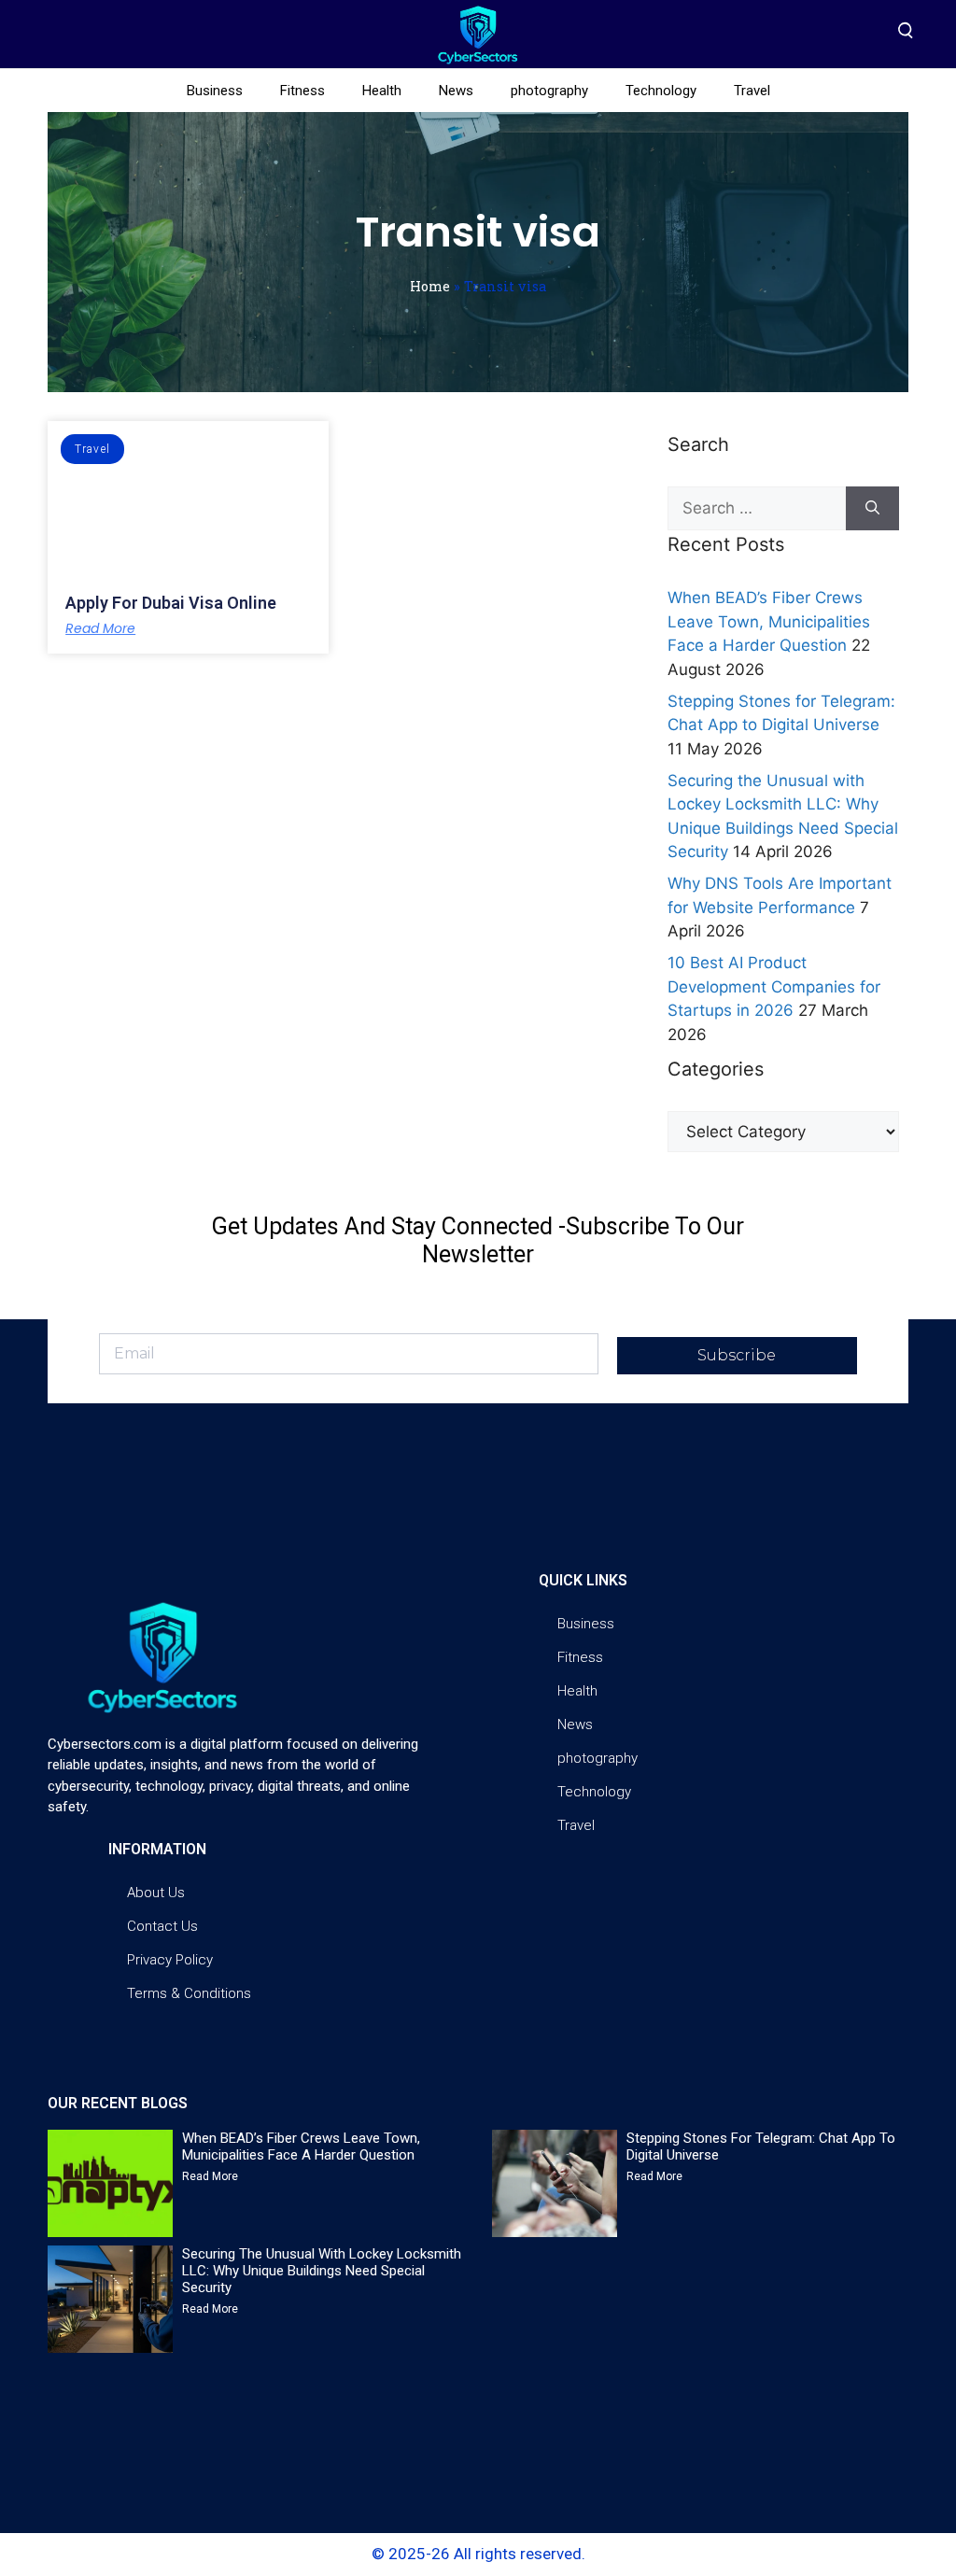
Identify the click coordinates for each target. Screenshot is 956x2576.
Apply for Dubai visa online (171, 603)
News (456, 91)
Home (430, 286)
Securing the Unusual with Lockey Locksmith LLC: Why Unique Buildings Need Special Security (322, 2271)
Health (382, 91)
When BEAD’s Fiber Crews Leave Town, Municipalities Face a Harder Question (769, 621)
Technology (661, 91)
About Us (156, 1893)
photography (549, 91)
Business (215, 91)
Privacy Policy (170, 1960)
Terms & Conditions (189, 1993)
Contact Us (162, 1926)
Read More (100, 628)
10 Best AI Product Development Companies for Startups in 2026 (774, 986)
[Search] (872, 509)
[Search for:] (757, 509)
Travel (752, 91)
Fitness (302, 91)
